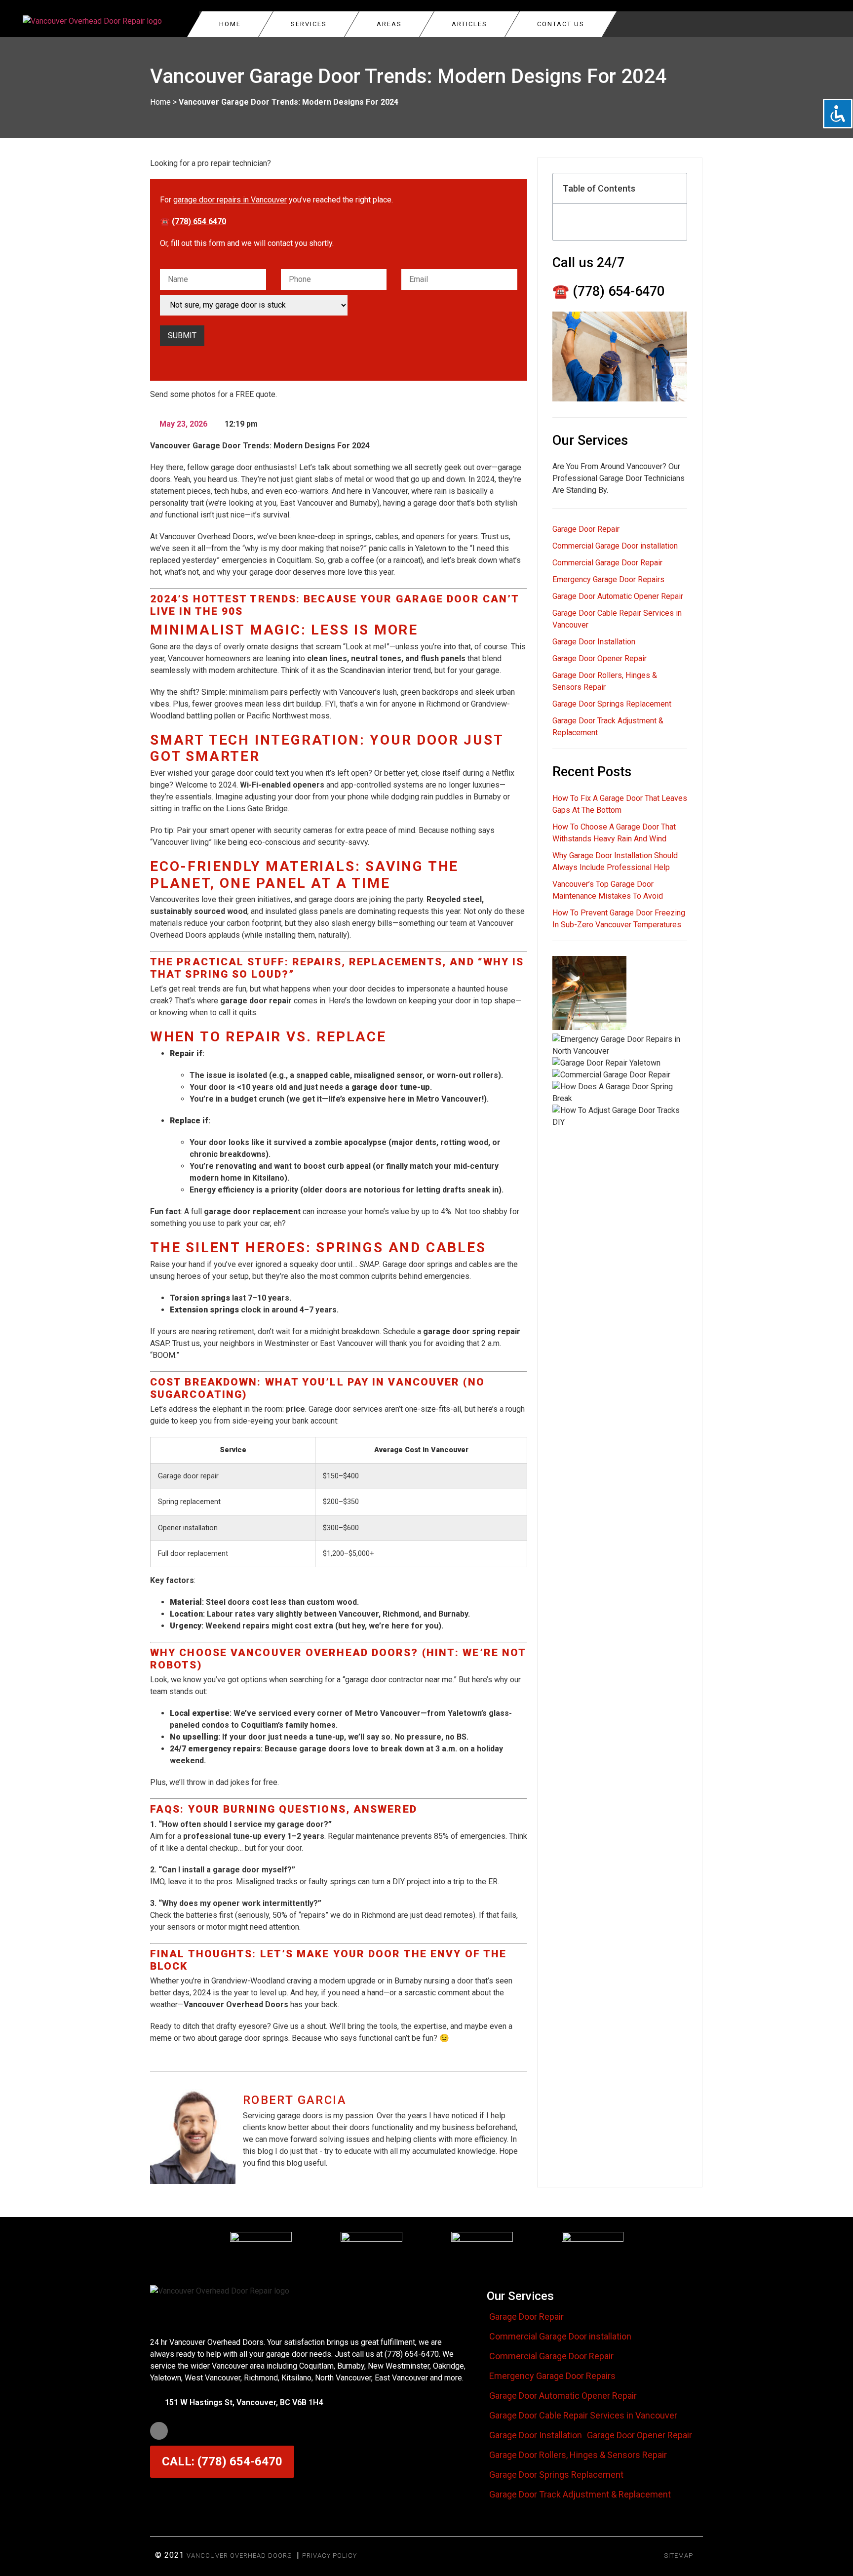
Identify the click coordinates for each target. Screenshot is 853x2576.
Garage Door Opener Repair (600, 658)
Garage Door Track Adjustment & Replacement (580, 2495)
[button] (674, 189)
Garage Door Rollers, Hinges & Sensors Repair (578, 2455)
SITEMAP (679, 2556)
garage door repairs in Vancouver (230, 200)
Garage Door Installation (594, 642)
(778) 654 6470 (199, 221)
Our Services (520, 2296)
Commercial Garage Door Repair (607, 563)
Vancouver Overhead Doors (239, 2556)
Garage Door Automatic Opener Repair (618, 596)
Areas (389, 24)
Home (230, 24)
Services (309, 24)
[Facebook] (159, 2431)
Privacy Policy (330, 2556)
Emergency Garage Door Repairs (608, 579)
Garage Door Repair (586, 529)
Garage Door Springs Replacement (612, 704)
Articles (469, 24)
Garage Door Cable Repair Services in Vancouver (583, 2416)
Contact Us (561, 24)
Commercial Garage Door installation (615, 546)
